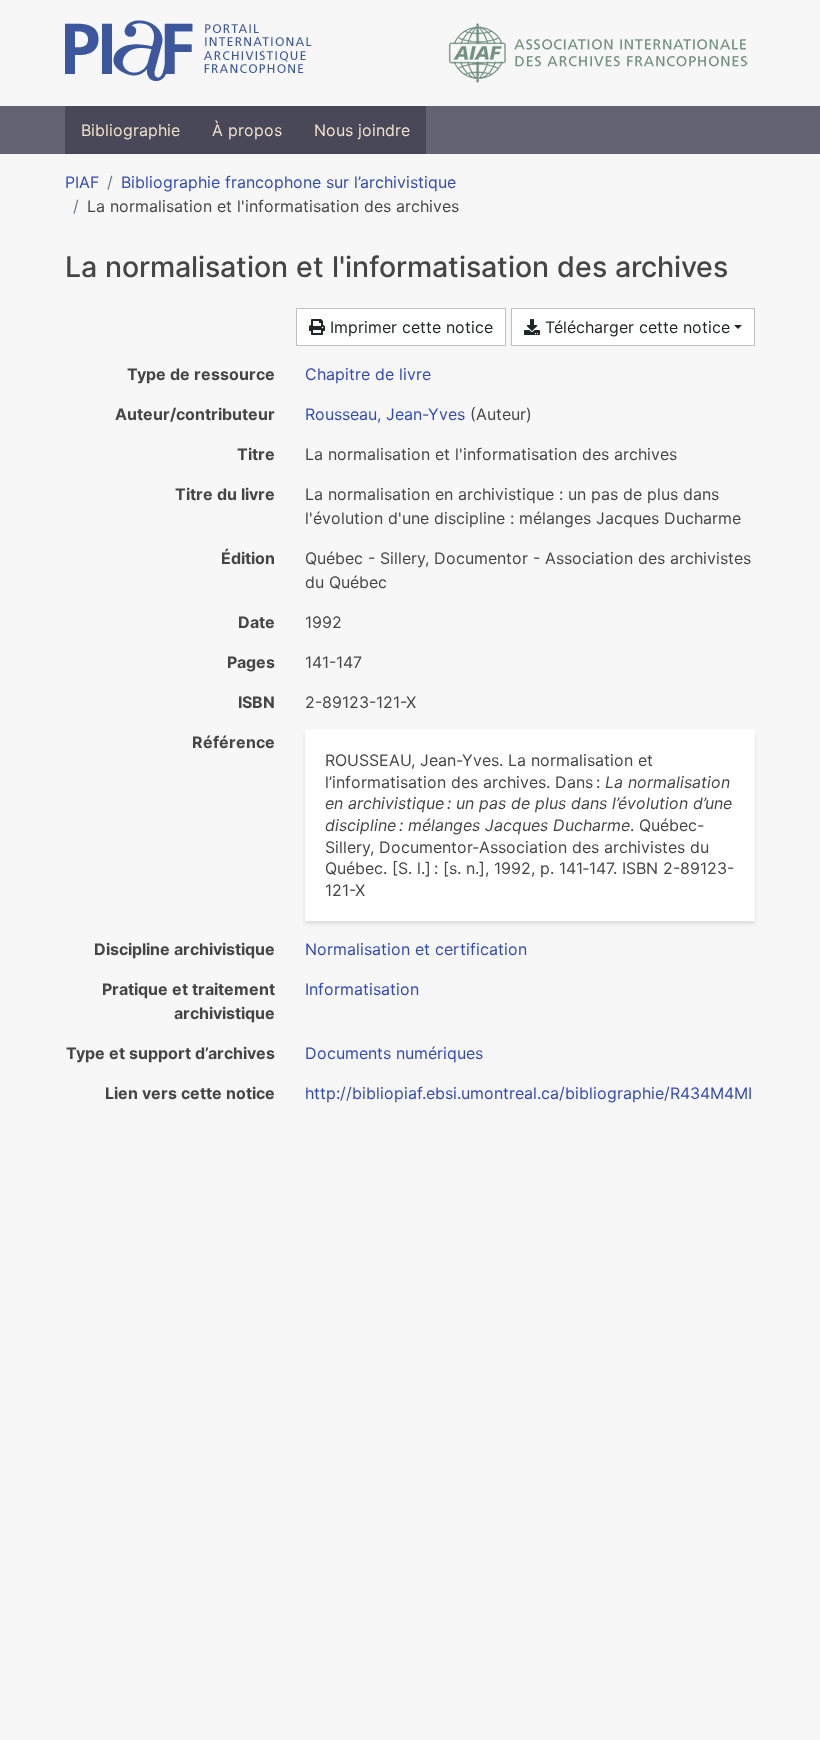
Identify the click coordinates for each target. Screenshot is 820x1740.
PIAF (82, 182)
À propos (247, 130)
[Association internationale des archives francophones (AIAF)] (598, 53)
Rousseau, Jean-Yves (385, 414)
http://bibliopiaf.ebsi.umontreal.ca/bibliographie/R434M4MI (528, 1093)
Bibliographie (130, 130)
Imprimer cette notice (409, 327)
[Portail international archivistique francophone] (188, 53)
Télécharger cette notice (635, 327)
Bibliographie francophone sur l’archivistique (288, 182)
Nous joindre (362, 130)
